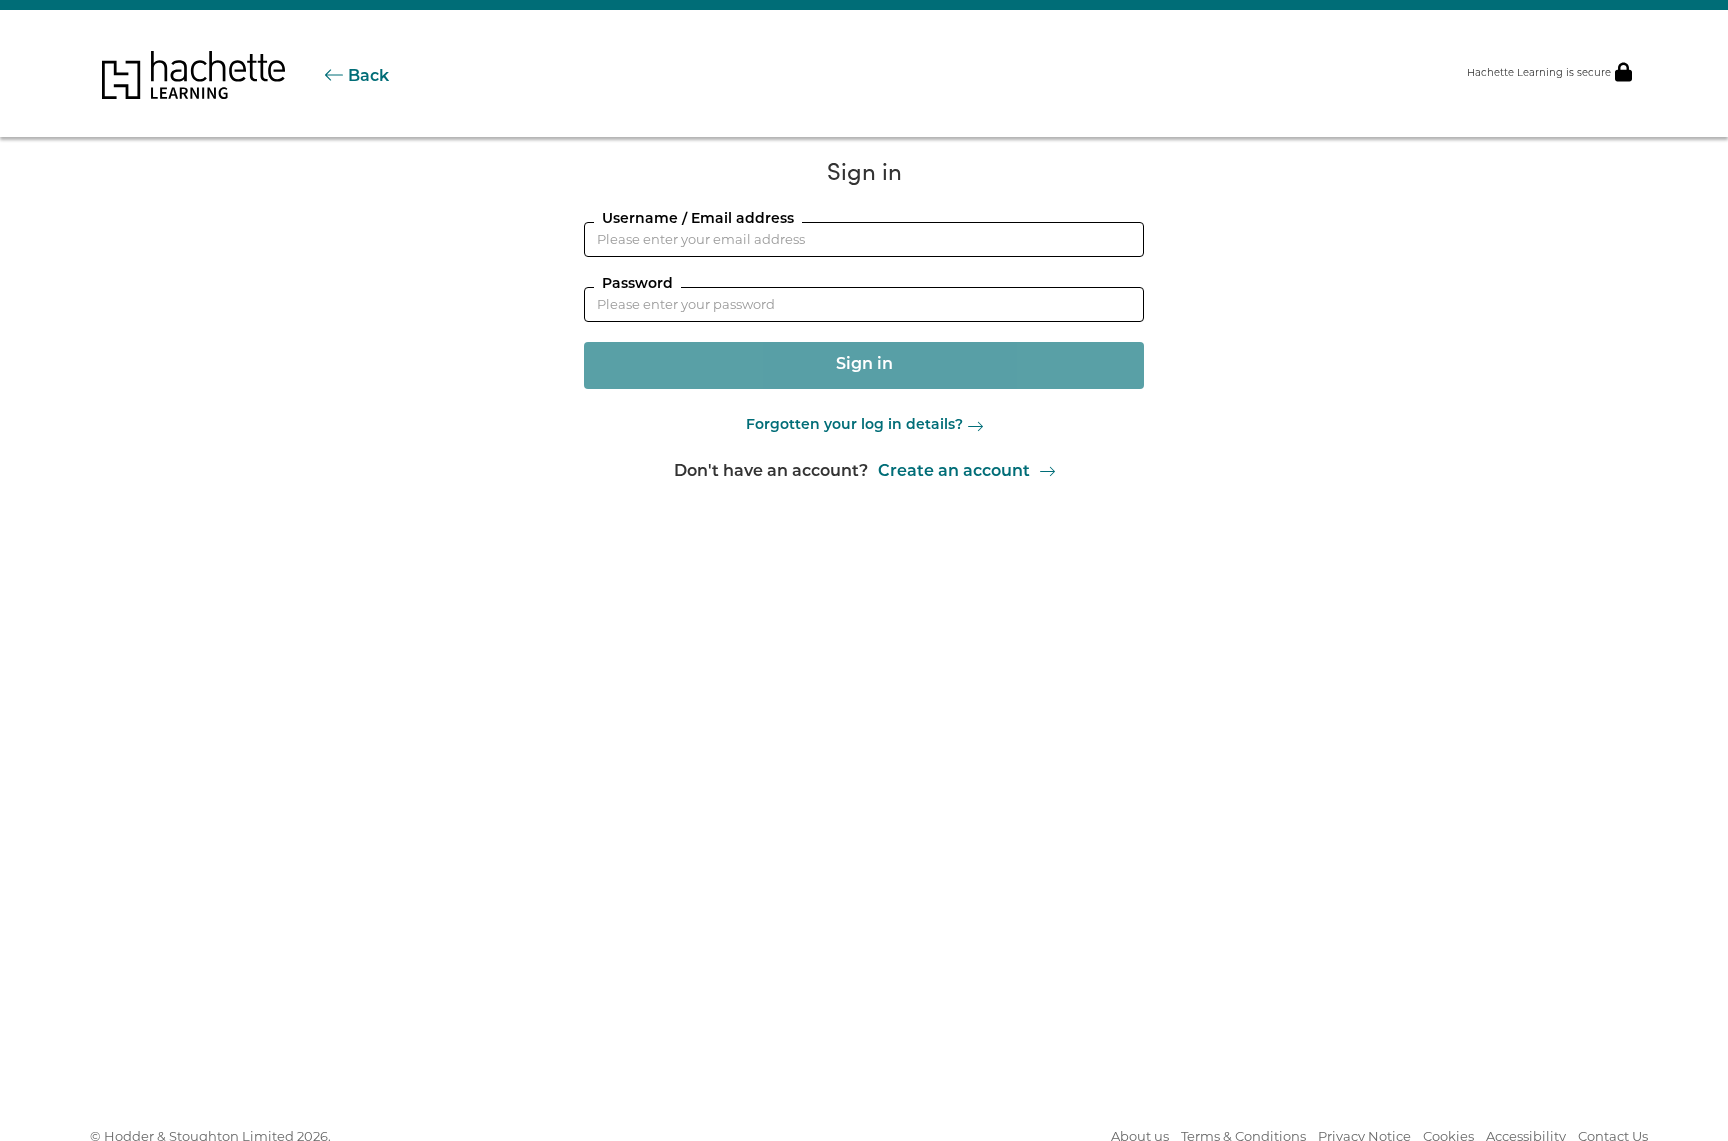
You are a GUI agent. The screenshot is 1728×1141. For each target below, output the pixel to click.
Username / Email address (698, 219)
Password (637, 284)
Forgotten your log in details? (854, 426)
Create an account (954, 472)
